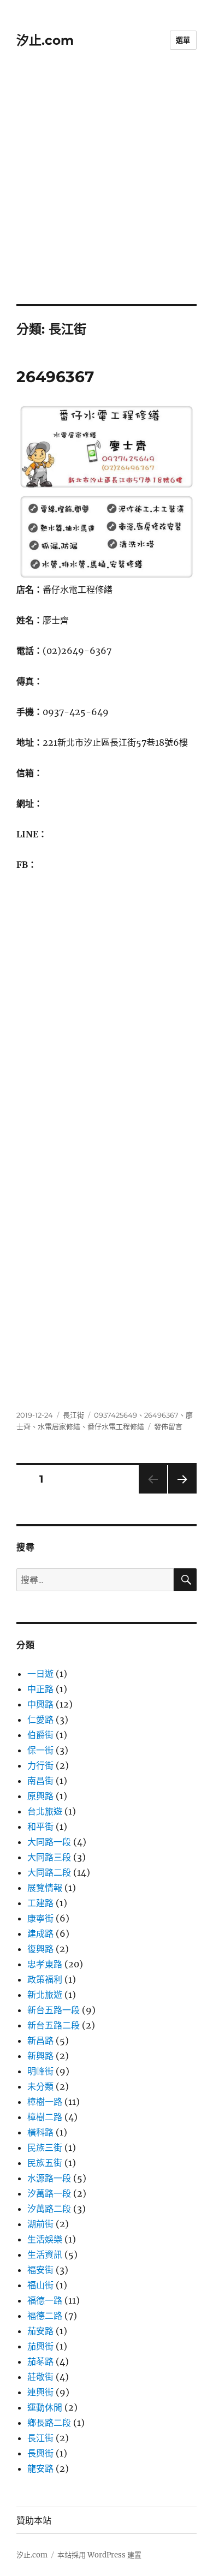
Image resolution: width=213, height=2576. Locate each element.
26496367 (55, 377)
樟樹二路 (45, 2117)
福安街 (40, 2270)
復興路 (40, 1949)
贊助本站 (34, 2521)
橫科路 (40, 2132)
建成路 (40, 1934)
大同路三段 (49, 1857)
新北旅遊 (45, 1995)
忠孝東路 (45, 1964)
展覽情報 (45, 1888)
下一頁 (179, 1493)
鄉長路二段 (49, 2423)
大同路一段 (49, 1842)
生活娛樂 (45, 2239)
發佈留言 (168, 1426)
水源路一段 (49, 2178)
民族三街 (45, 2147)
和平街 (40, 1827)
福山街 (40, 2285)
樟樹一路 (45, 2102)
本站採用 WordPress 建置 (99, 2555)
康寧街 (40, 1918)
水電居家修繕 (59, 1426)
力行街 (40, 1765)
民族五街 (45, 2163)
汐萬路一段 (49, 2193)
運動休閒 (45, 2407)
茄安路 (40, 2331)
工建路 (40, 1903)
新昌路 (40, 2040)
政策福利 (45, 1979)
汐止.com (45, 40)
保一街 (40, 1750)
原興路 (40, 1796)
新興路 (40, 2056)
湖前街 (40, 2224)
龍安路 (40, 2468)
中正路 (40, 1689)
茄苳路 (40, 2361)
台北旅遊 (45, 1811)
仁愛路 (40, 1720)
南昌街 (40, 1781)
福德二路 (45, 2316)
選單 (183, 40)
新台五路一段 (54, 2010)
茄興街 (40, 2346)
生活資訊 (45, 2254)
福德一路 (45, 2300)
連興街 (40, 2392)
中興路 (40, 1704)
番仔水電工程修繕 (116, 1426)
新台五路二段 (54, 2025)
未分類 (40, 2086)
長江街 (73, 1415)
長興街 (40, 2453)
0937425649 (116, 1415)
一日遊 (40, 1674)
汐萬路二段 (49, 2209)
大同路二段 (49, 1872)
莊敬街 (40, 2377)
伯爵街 (40, 1735)
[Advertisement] (106, 192)
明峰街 (40, 2071)
